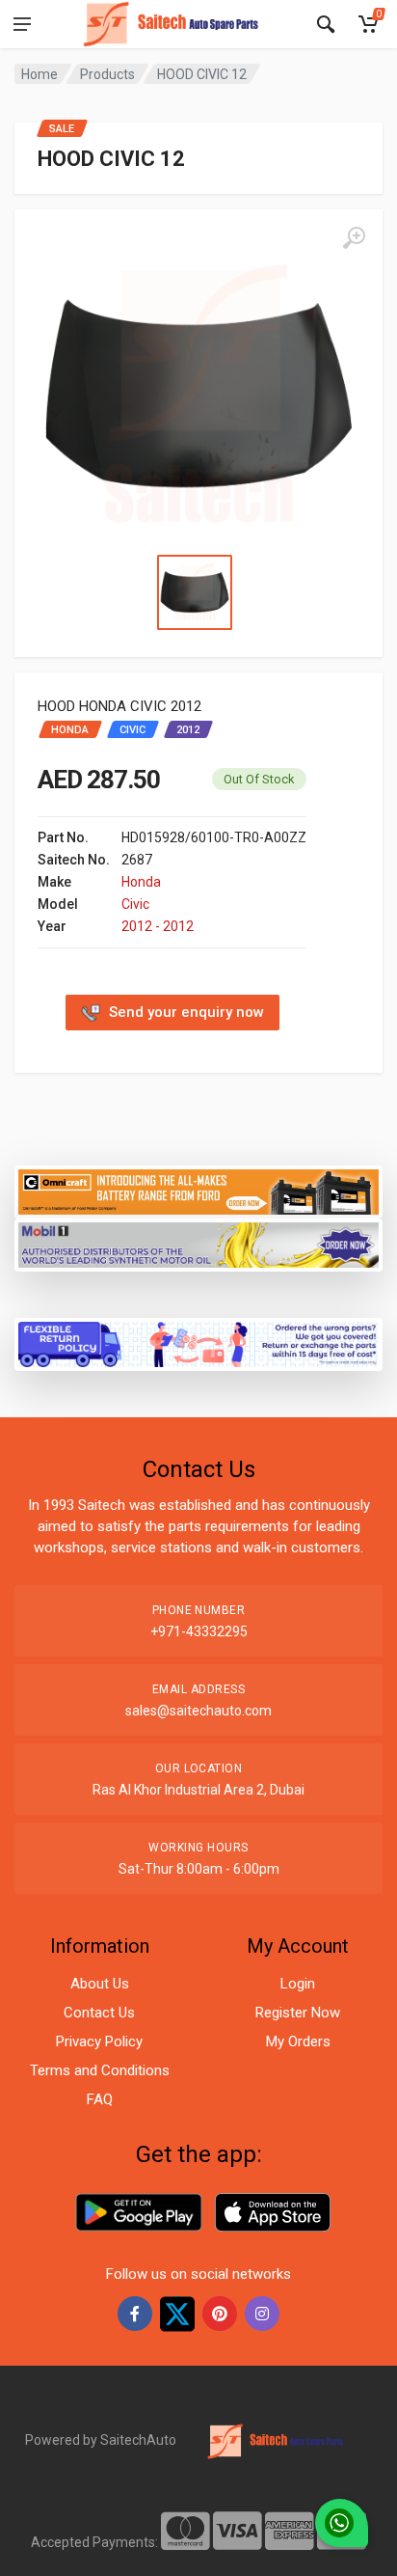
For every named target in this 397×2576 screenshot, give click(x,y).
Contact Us (99, 2013)
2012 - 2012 (158, 926)
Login (298, 1984)
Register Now (298, 2013)
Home (40, 74)
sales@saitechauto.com (198, 1711)
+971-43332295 (199, 1631)
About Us (100, 1984)
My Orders (298, 2042)
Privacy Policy (99, 2042)
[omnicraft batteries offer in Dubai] (198, 1191)
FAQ (100, 2099)
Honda (141, 882)
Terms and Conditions (100, 2070)
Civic (135, 904)
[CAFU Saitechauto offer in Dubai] (198, 1243)
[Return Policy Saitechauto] (198, 1343)
